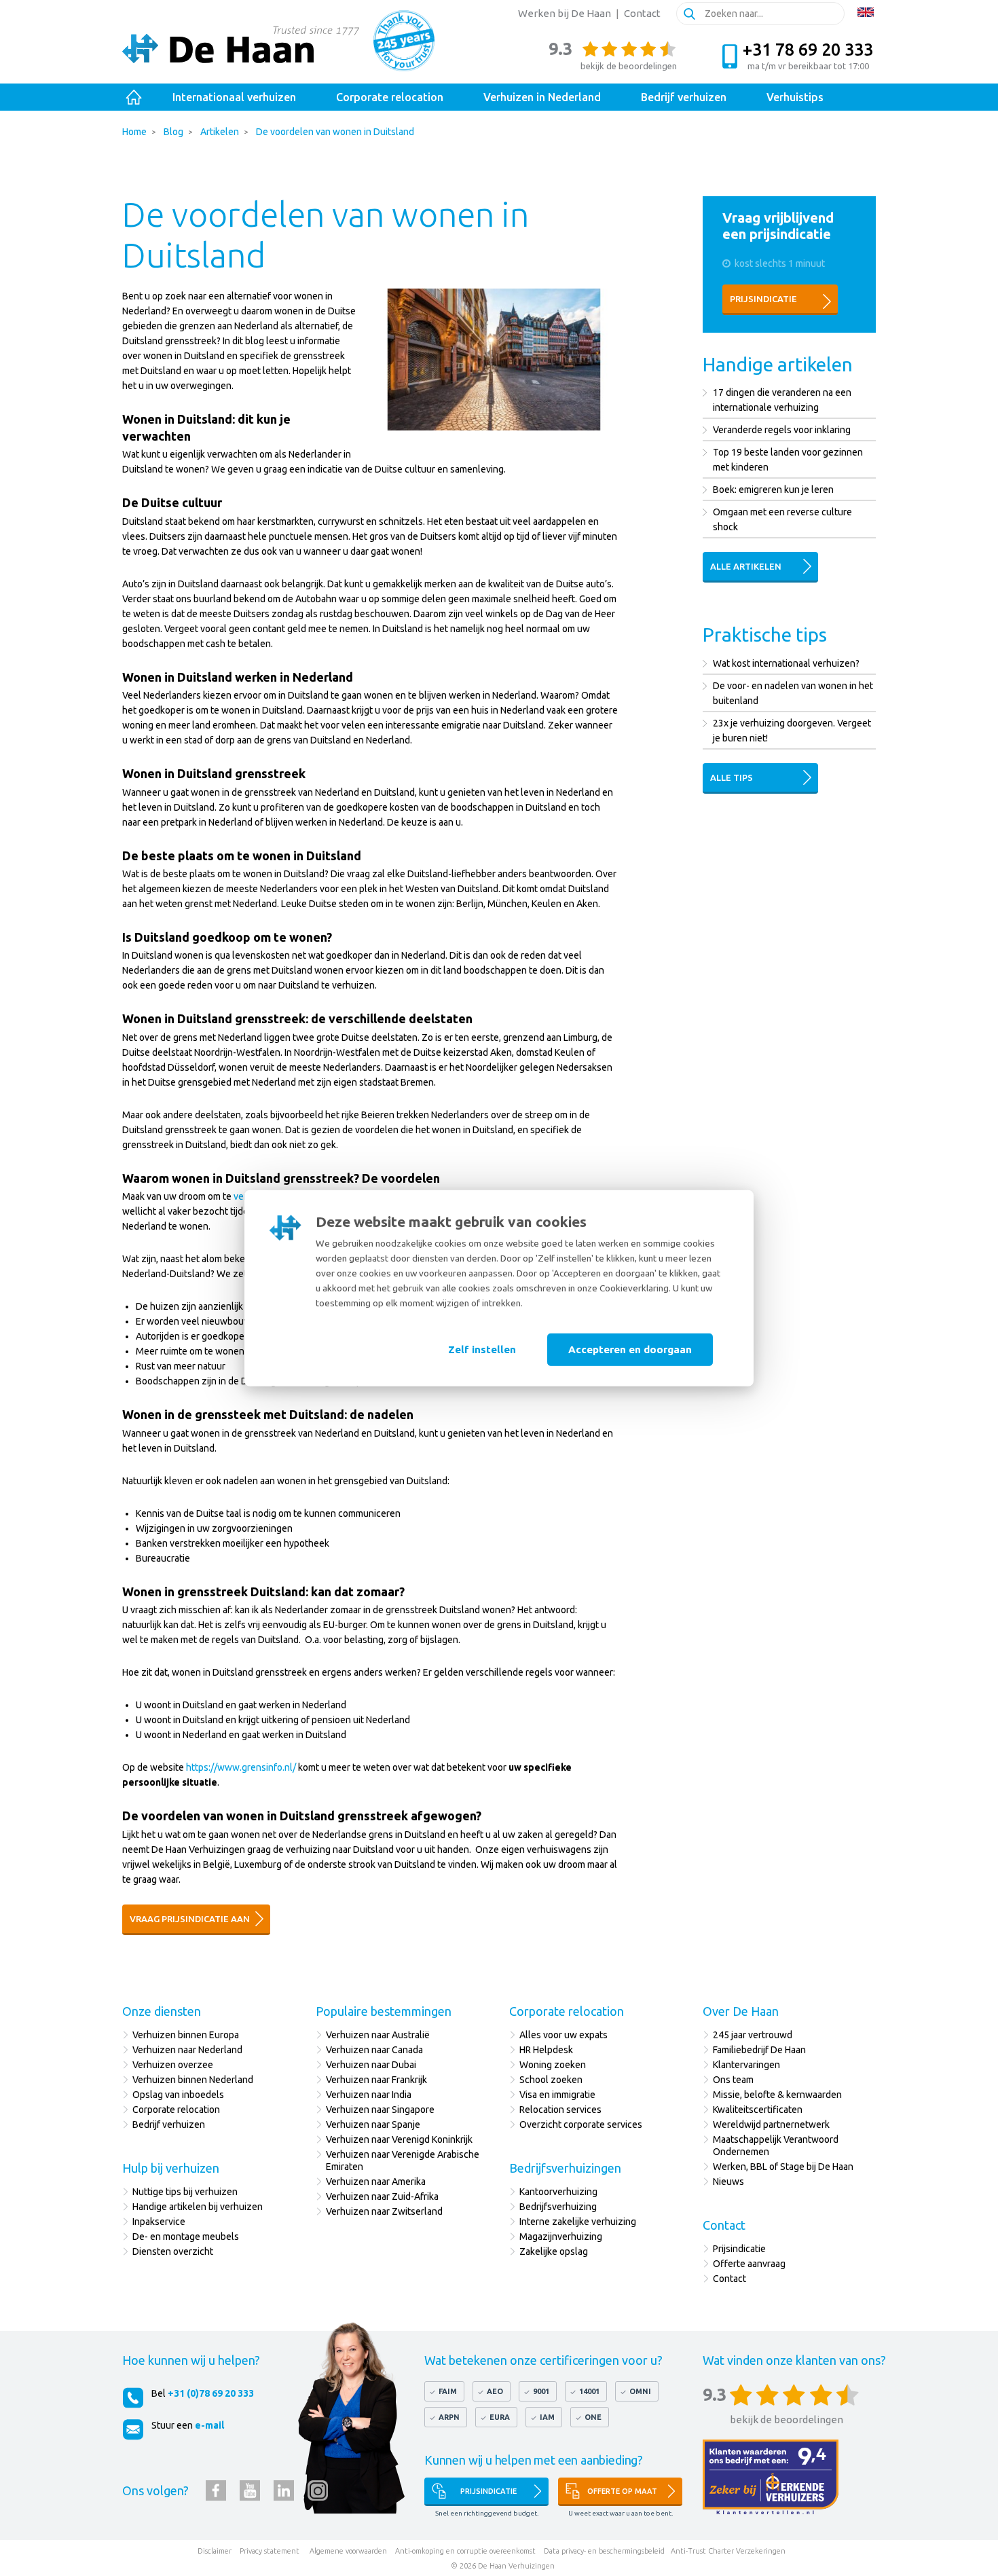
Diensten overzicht (173, 2251)
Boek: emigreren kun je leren (773, 490)
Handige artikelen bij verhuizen (198, 2207)
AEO (495, 2391)
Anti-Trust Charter (702, 2551)
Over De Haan (741, 2011)
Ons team (733, 2080)
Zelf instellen (482, 1349)
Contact (642, 13)
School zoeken (551, 2080)
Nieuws (728, 2182)
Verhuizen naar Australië (378, 2035)
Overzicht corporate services (581, 2124)
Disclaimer (215, 2551)
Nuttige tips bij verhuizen (185, 2192)
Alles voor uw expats (563, 2035)
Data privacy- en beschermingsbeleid (604, 2551)
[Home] (134, 97)
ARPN (449, 2417)
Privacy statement (270, 2551)
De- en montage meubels (186, 2237)
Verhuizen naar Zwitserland (384, 2211)
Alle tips (732, 777)
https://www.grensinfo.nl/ (241, 1767)
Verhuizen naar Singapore (380, 2110)
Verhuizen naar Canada (374, 2050)
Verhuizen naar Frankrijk (376, 2080)
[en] (866, 12)
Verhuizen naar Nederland (187, 2050)
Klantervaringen (746, 2065)
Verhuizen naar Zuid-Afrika (382, 2196)
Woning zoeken (553, 2065)
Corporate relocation (176, 2110)
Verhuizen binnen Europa (186, 2035)
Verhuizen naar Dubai (371, 2065)
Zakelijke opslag (554, 2251)
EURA (500, 2417)
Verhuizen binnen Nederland (193, 2080)
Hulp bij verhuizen (171, 2168)
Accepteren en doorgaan (630, 1349)
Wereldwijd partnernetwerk (771, 2124)
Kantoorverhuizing (558, 2192)
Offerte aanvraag (749, 2264)
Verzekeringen (761, 2551)
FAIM (448, 2391)
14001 (589, 2391)
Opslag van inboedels (178, 2095)
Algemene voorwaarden (348, 2551)
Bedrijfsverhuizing (558, 2207)
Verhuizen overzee (173, 2065)
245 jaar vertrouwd (753, 2035)
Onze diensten (162, 2011)
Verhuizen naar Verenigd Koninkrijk (399, 2139)
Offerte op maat (622, 2491)
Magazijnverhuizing (561, 2237)
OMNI (640, 2391)
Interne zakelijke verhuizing (578, 2222)
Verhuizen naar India (369, 2095)
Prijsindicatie (763, 299)
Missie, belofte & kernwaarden (777, 2095)
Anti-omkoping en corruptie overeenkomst (465, 2551)
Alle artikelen (746, 566)
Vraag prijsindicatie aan (190, 1919)
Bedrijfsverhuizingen (565, 2168)
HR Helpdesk (546, 2050)
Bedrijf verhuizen (169, 2124)
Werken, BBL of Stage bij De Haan (783, 2167)
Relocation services (560, 2110)
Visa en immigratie (557, 2095)
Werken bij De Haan (565, 13)
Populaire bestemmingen (384, 2011)
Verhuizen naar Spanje (373, 2124)
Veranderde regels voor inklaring (782, 430)
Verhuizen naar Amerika (376, 2182)
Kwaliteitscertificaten (758, 2110)
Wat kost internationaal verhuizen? (786, 663)
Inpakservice (159, 2222)
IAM (547, 2417)
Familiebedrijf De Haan (759, 2050)
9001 (541, 2391)
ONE (593, 2417)
